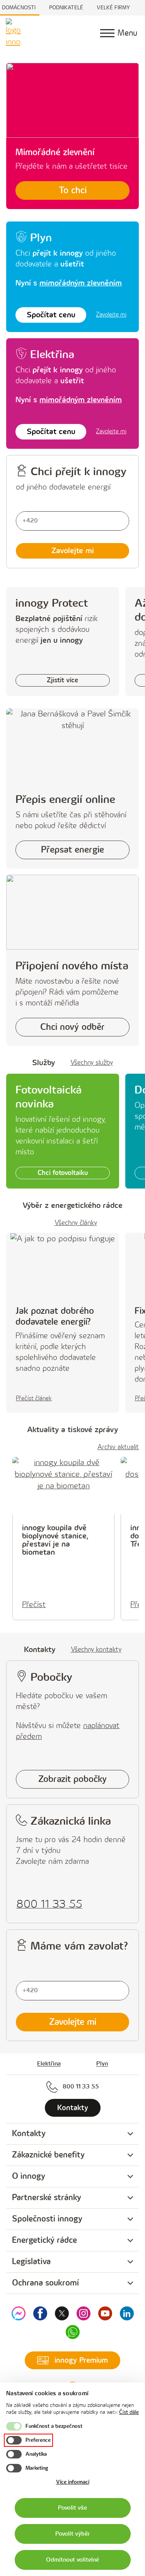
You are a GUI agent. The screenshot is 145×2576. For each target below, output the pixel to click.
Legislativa (31, 2262)
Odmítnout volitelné (72, 2560)
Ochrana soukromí (45, 2283)
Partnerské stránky (47, 2198)
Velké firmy (113, 8)
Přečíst (34, 1605)
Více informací (73, 2482)
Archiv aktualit (118, 1447)
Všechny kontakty (96, 1650)
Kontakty (29, 2134)
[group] (72, 2134)
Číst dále (129, 2412)
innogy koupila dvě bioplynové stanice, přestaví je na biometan (55, 1540)
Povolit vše (72, 2508)
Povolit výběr (73, 2534)
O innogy (29, 2176)
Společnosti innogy (47, 2219)
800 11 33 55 (81, 2087)
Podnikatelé (66, 8)
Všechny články (76, 1223)
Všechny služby (92, 1063)
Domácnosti (19, 8)
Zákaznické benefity (48, 2155)
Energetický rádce (44, 2240)
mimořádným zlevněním (81, 283)
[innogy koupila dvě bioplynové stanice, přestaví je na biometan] (63, 1486)
